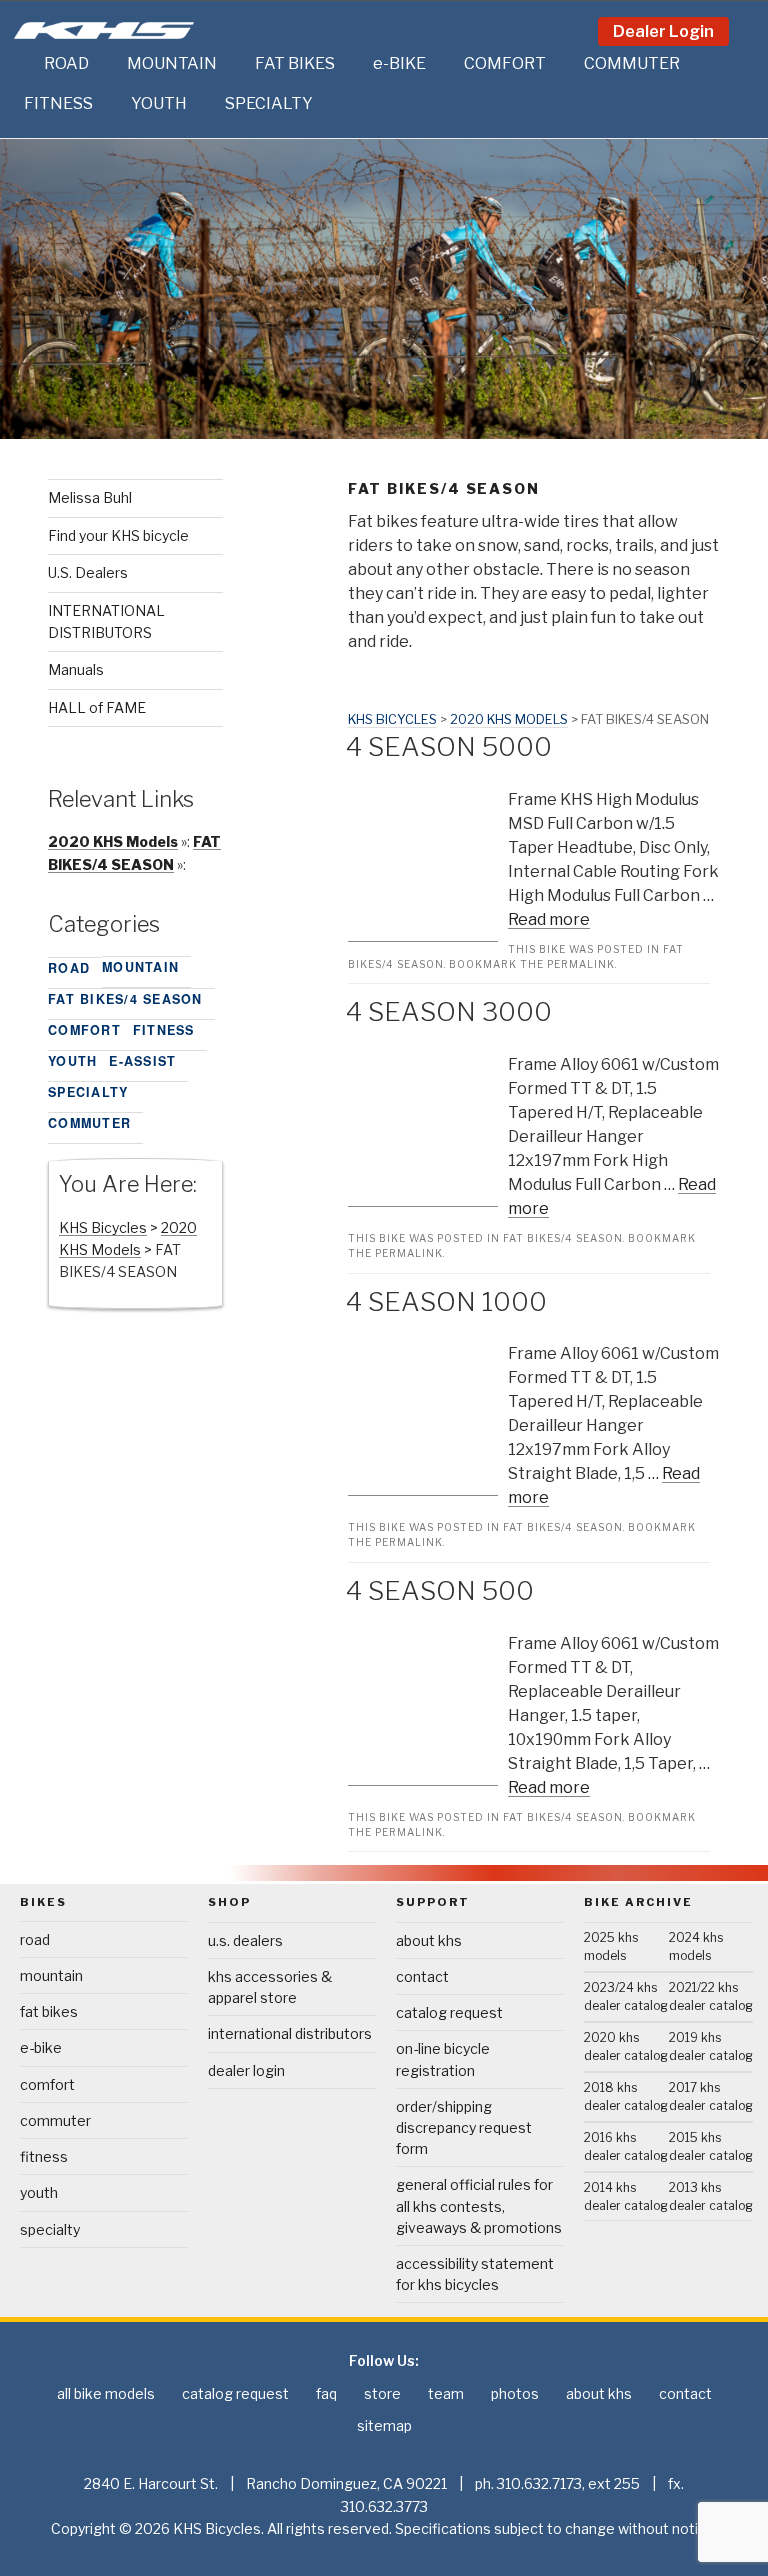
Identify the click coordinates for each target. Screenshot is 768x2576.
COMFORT (505, 63)
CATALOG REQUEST (449, 2012)
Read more (549, 919)
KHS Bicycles (392, 719)
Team (446, 2393)
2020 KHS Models (509, 719)
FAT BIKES (295, 63)
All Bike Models (106, 2393)
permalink (581, 964)
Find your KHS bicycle (118, 535)
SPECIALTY (269, 103)
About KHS (429, 1940)
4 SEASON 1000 (446, 1301)
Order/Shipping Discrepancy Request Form (464, 2127)
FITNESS (58, 103)
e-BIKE (399, 63)
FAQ (326, 2393)
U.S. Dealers (88, 572)
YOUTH (159, 103)
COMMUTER (632, 63)
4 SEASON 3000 (449, 1011)
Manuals (76, 669)
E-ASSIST (142, 1061)
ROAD (66, 63)
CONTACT (422, 1976)
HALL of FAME (97, 707)
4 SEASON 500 (440, 1590)
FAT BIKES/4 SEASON (563, 1238)
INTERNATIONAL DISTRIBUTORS (290, 2033)
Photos (515, 2393)
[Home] (24, 64)
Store (382, 2393)
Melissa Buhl (90, 497)
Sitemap (384, 2425)
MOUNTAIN (172, 63)
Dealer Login (663, 31)
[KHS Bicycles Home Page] (104, 30)
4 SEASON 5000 (449, 746)
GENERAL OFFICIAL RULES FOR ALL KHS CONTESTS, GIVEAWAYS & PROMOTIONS (479, 2205)
